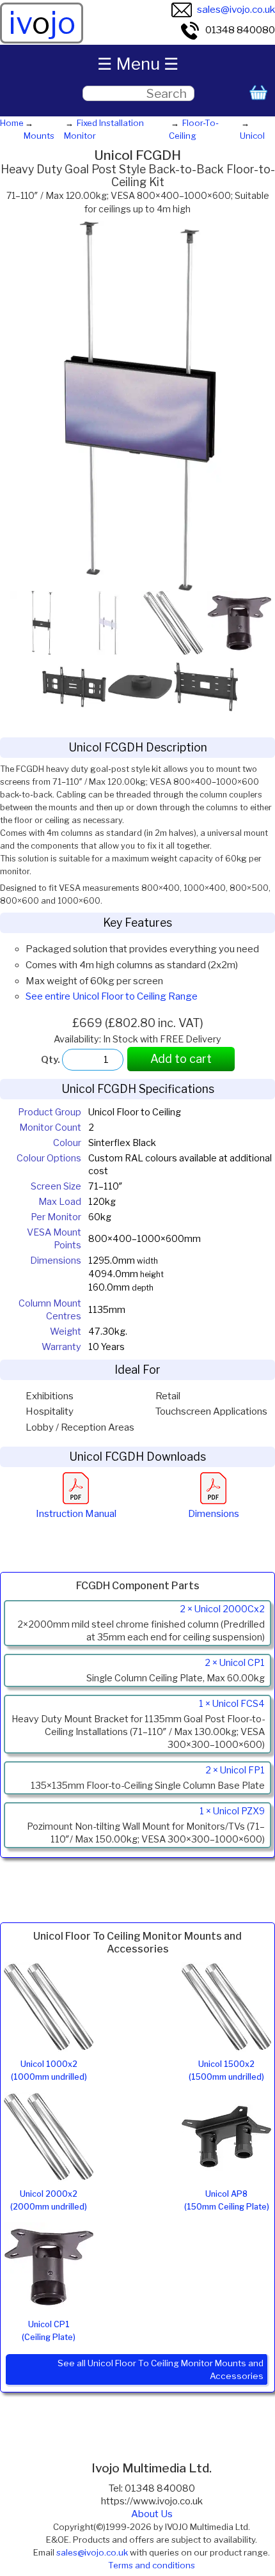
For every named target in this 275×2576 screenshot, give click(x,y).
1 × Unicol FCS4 (232, 1704)
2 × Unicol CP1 (235, 1663)
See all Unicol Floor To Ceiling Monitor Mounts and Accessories (161, 2369)
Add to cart (181, 1059)
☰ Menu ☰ (138, 64)
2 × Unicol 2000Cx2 (222, 1609)
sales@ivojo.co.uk (236, 9)
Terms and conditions (152, 2565)
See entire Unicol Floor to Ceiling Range (112, 996)
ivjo (42, 23)
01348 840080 (240, 30)
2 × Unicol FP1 (235, 1770)
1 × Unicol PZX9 (232, 1811)
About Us (152, 2514)
